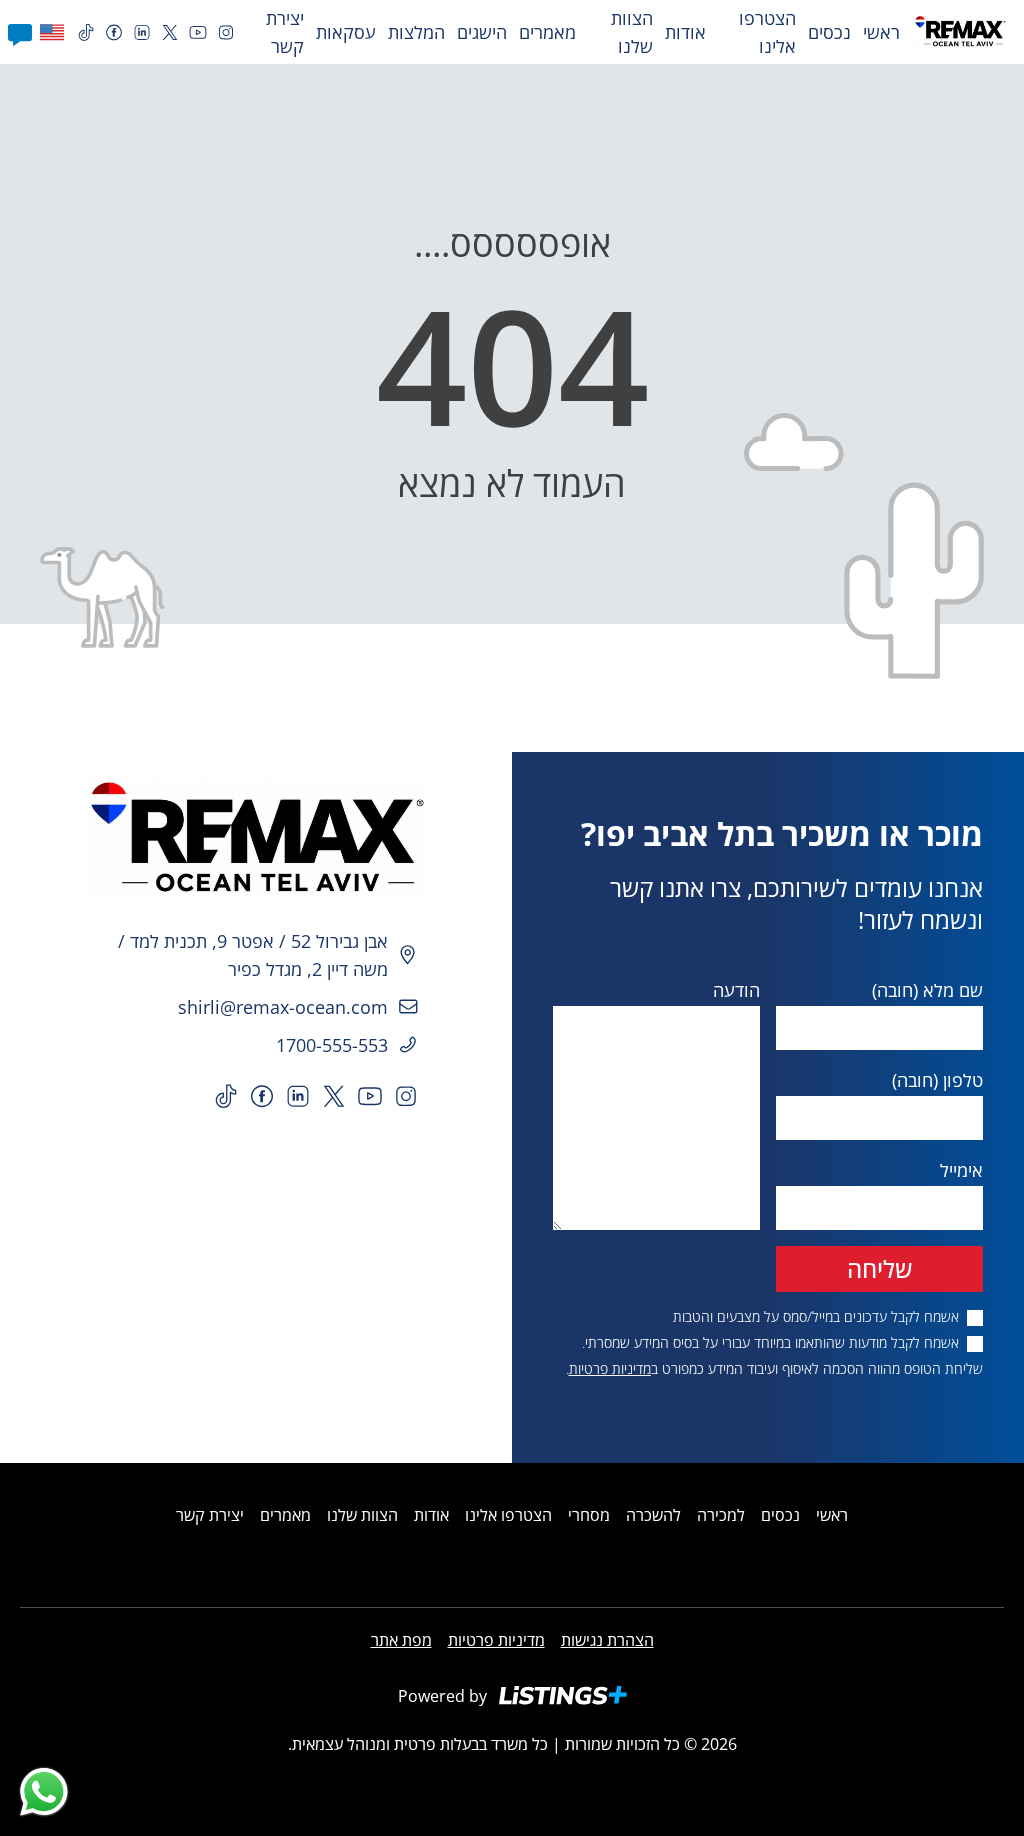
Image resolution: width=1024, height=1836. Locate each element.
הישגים (482, 32)
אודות (685, 32)
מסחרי (589, 1515)
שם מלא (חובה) (927, 990)
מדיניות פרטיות (610, 1368)
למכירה (721, 1515)
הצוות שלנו (632, 32)
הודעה (736, 990)
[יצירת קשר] (20, 32)
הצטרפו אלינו (767, 32)
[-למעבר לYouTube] (198, 32)
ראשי (881, 32)
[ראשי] (256, 839)
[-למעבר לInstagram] (226, 32)
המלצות (416, 32)
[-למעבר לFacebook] (114, 32)
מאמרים (547, 32)
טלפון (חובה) (937, 1080)
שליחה (879, 1268)
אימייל (961, 1170)
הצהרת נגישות (607, 1640)
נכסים (829, 32)
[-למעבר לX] (170, 32)
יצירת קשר (285, 32)
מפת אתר (401, 1640)
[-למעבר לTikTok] (86, 32)
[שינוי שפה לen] (48, 32)
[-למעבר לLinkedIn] (142, 32)
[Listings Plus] (563, 1695)
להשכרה (653, 1515)
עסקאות (346, 32)
